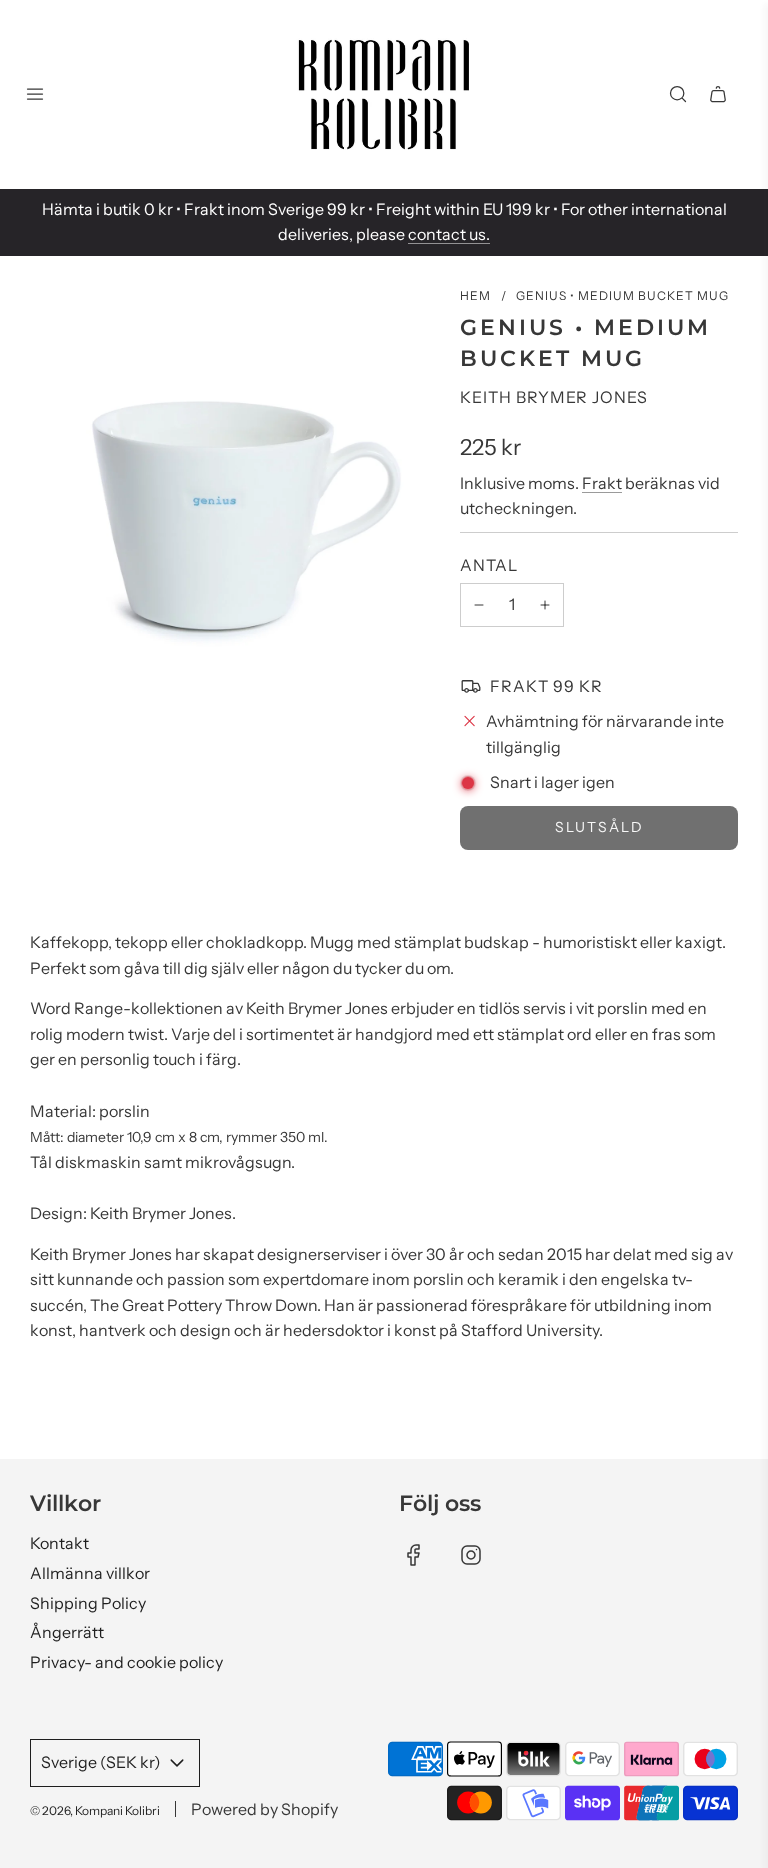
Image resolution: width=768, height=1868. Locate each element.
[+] (545, 605)
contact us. (449, 234)
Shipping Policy (88, 1603)
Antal (489, 565)
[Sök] (678, 94)
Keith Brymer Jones (554, 397)
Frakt (602, 483)
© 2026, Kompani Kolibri (95, 1810)
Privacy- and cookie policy (126, 1662)
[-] (479, 605)
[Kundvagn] (718, 94)
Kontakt (59, 1543)
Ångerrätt (67, 1632)
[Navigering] (35, 94)
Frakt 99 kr (546, 686)
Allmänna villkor (90, 1573)
